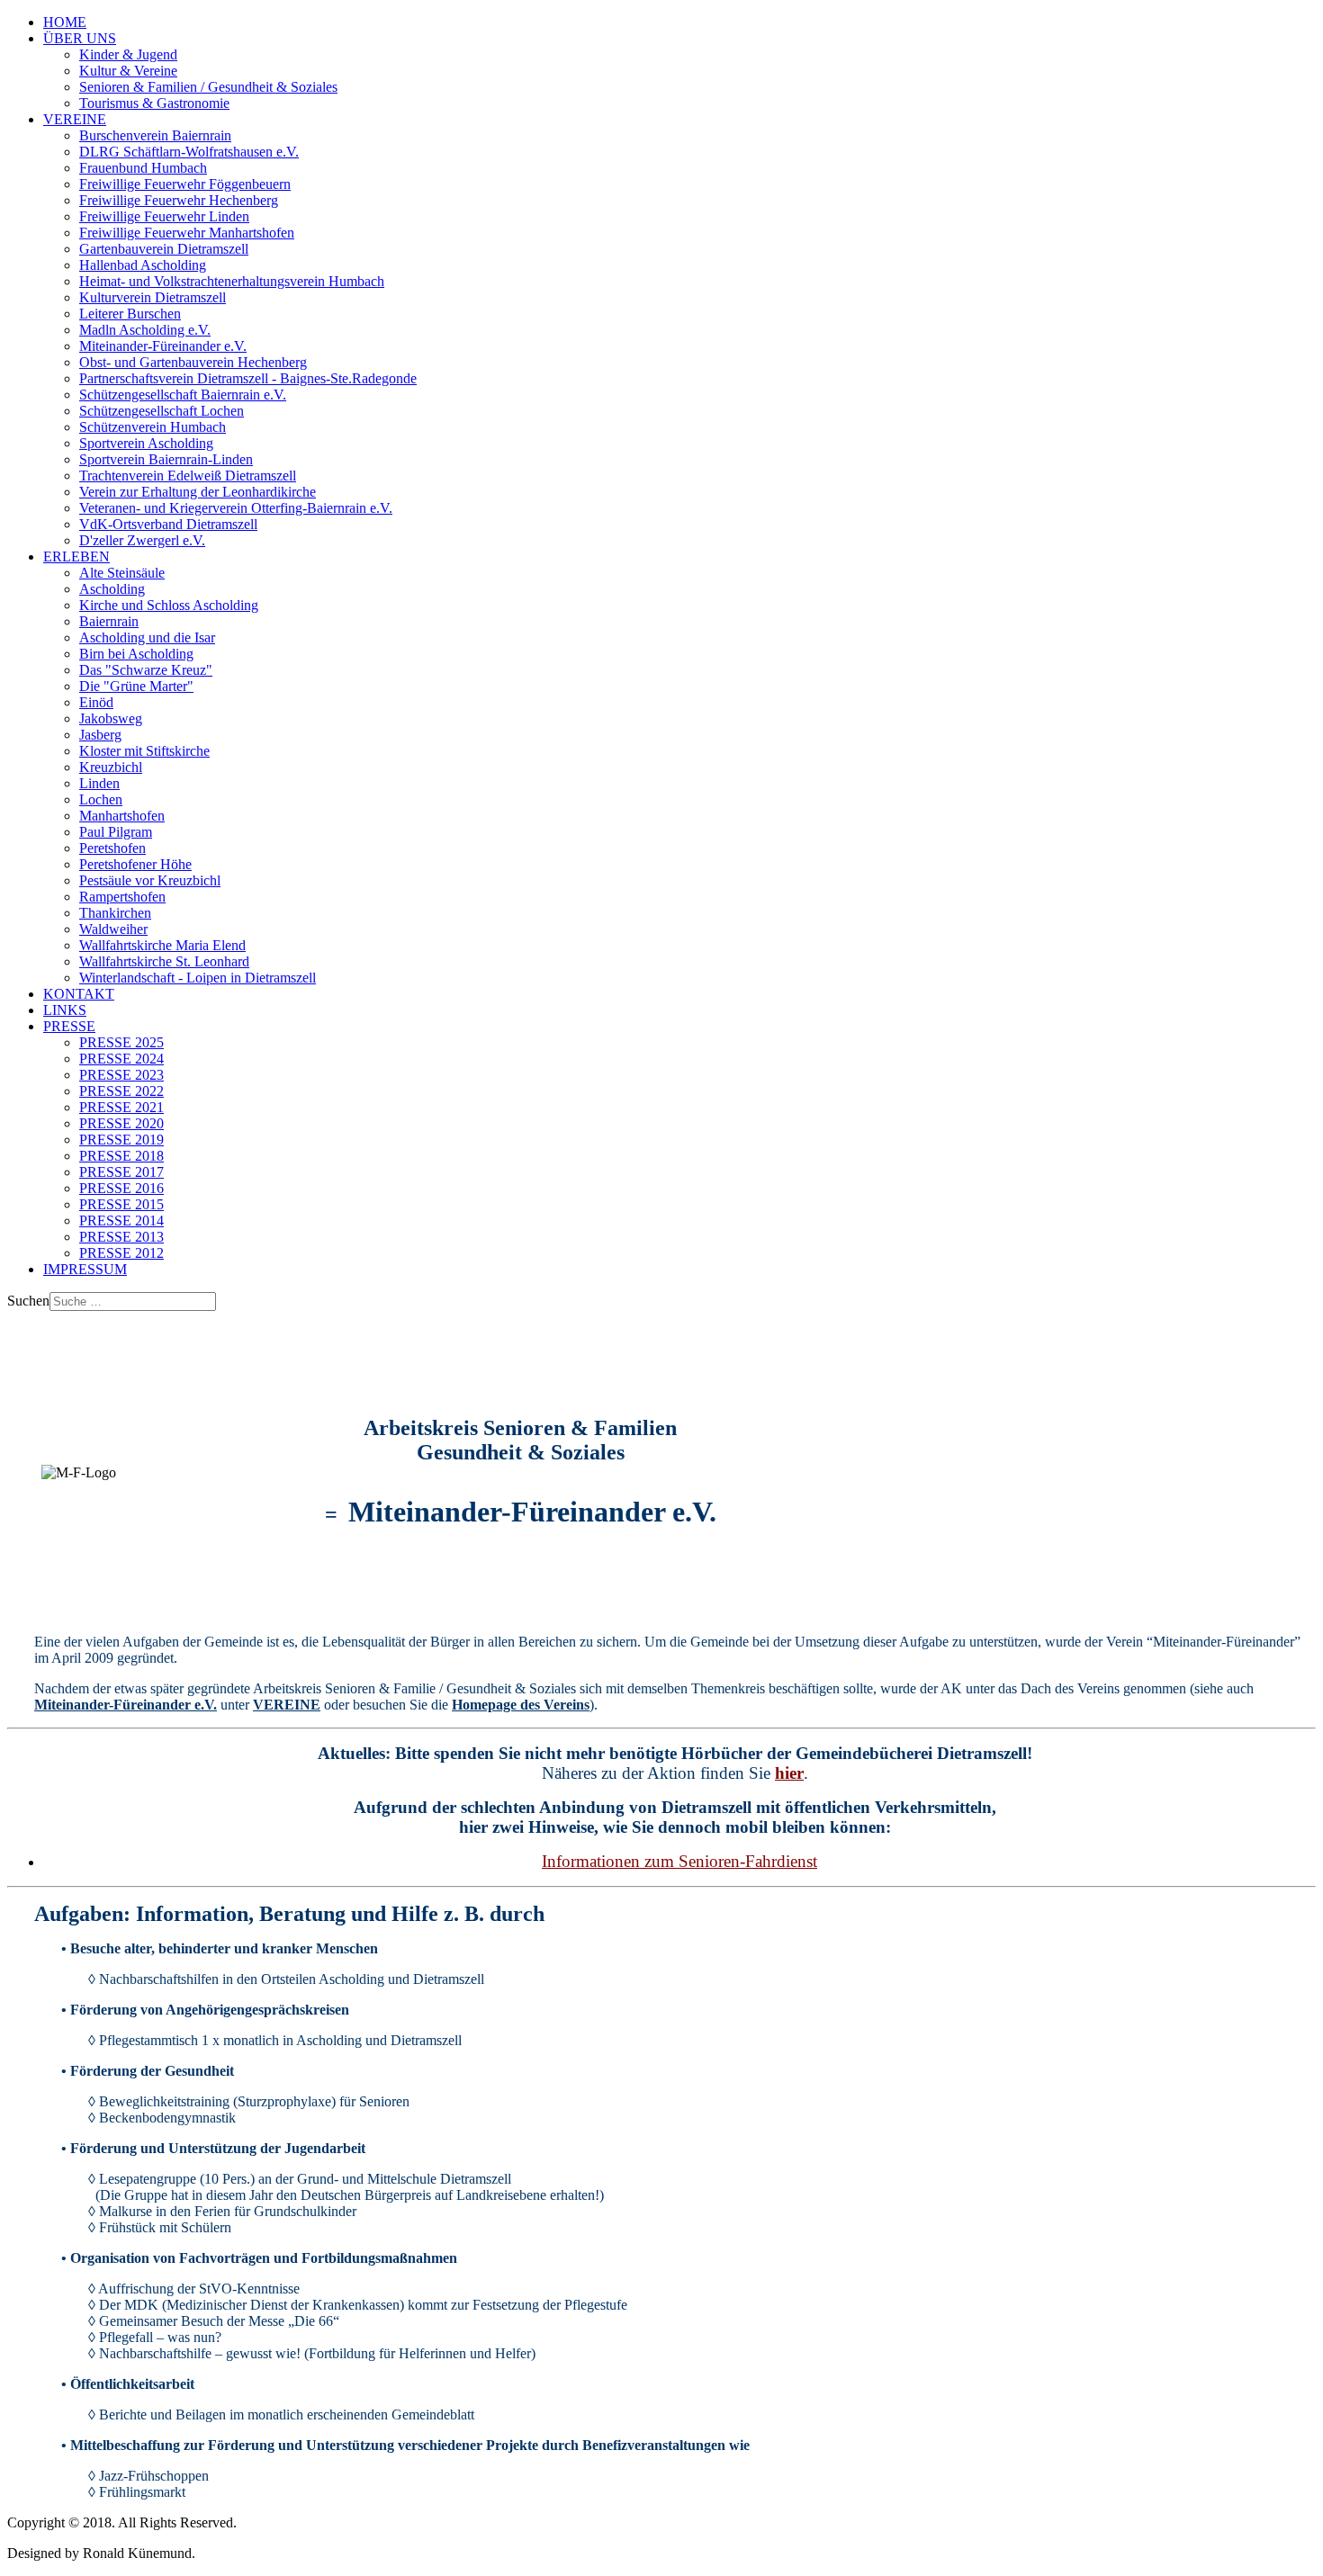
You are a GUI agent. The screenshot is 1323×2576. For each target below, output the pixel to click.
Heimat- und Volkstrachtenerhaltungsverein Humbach (232, 281)
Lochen (101, 799)
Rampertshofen (122, 897)
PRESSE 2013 (121, 1237)
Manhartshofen (122, 816)
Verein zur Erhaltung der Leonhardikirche (198, 492)
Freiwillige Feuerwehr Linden (164, 216)
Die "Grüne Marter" (136, 686)
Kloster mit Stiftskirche (144, 751)
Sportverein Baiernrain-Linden (166, 459)
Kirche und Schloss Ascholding (169, 605)
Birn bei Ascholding (136, 654)
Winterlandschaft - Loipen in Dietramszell (198, 978)
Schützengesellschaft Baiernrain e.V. (183, 395)
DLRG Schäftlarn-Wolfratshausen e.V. (189, 152)
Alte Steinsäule (122, 573)
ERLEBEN (76, 556)
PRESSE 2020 (121, 1123)
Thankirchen (115, 913)
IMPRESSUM (85, 1269)
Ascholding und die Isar (147, 637)
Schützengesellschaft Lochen (162, 411)
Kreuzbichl (111, 767)
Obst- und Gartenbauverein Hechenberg (193, 362)
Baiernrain (109, 621)
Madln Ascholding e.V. (145, 330)
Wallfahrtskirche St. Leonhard (164, 961)
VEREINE (75, 119)
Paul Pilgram (116, 832)
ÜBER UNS (80, 38)
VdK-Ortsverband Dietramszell (168, 524)
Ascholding (112, 589)
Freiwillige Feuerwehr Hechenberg (179, 200)
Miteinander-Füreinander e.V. (163, 346)
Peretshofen (112, 848)
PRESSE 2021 (121, 1107)
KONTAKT (79, 994)
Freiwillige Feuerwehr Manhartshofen (187, 233)
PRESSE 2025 (121, 1042)
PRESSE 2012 (121, 1253)
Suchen (28, 1301)
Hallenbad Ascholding (143, 265)
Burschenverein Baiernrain (155, 135)
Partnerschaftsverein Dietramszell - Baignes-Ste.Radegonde (248, 378)
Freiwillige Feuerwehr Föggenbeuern (185, 184)
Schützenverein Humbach (153, 427)
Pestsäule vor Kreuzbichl (150, 880)
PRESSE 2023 (121, 1075)
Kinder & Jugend (128, 54)
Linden (99, 783)
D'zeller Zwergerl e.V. (142, 540)
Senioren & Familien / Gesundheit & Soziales (208, 87)
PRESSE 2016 (121, 1188)
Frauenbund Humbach (143, 168)
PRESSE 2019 (121, 1140)
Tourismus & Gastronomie (154, 103)
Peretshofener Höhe (135, 864)
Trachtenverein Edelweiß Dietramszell (188, 476)
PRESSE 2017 (121, 1172)
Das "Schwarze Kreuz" (146, 670)
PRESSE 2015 (121, 1204)
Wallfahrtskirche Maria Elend (162, 945)
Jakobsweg (111, 718)
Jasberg (100, 735)
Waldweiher (113, 929)
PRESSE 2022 (121, 1091)
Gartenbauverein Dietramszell (164, 249)
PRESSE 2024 (121, 1059)
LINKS (65, 1010)
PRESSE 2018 (121, 1156)
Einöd (96, 702)
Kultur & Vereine (128, 71)
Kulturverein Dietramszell (153, 297)
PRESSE (69, 1026)
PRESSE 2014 (121, 1221)
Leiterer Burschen (130, 314)
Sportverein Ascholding (146, 443)
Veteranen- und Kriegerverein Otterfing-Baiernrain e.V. (236, 508)
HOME (65, 22)
